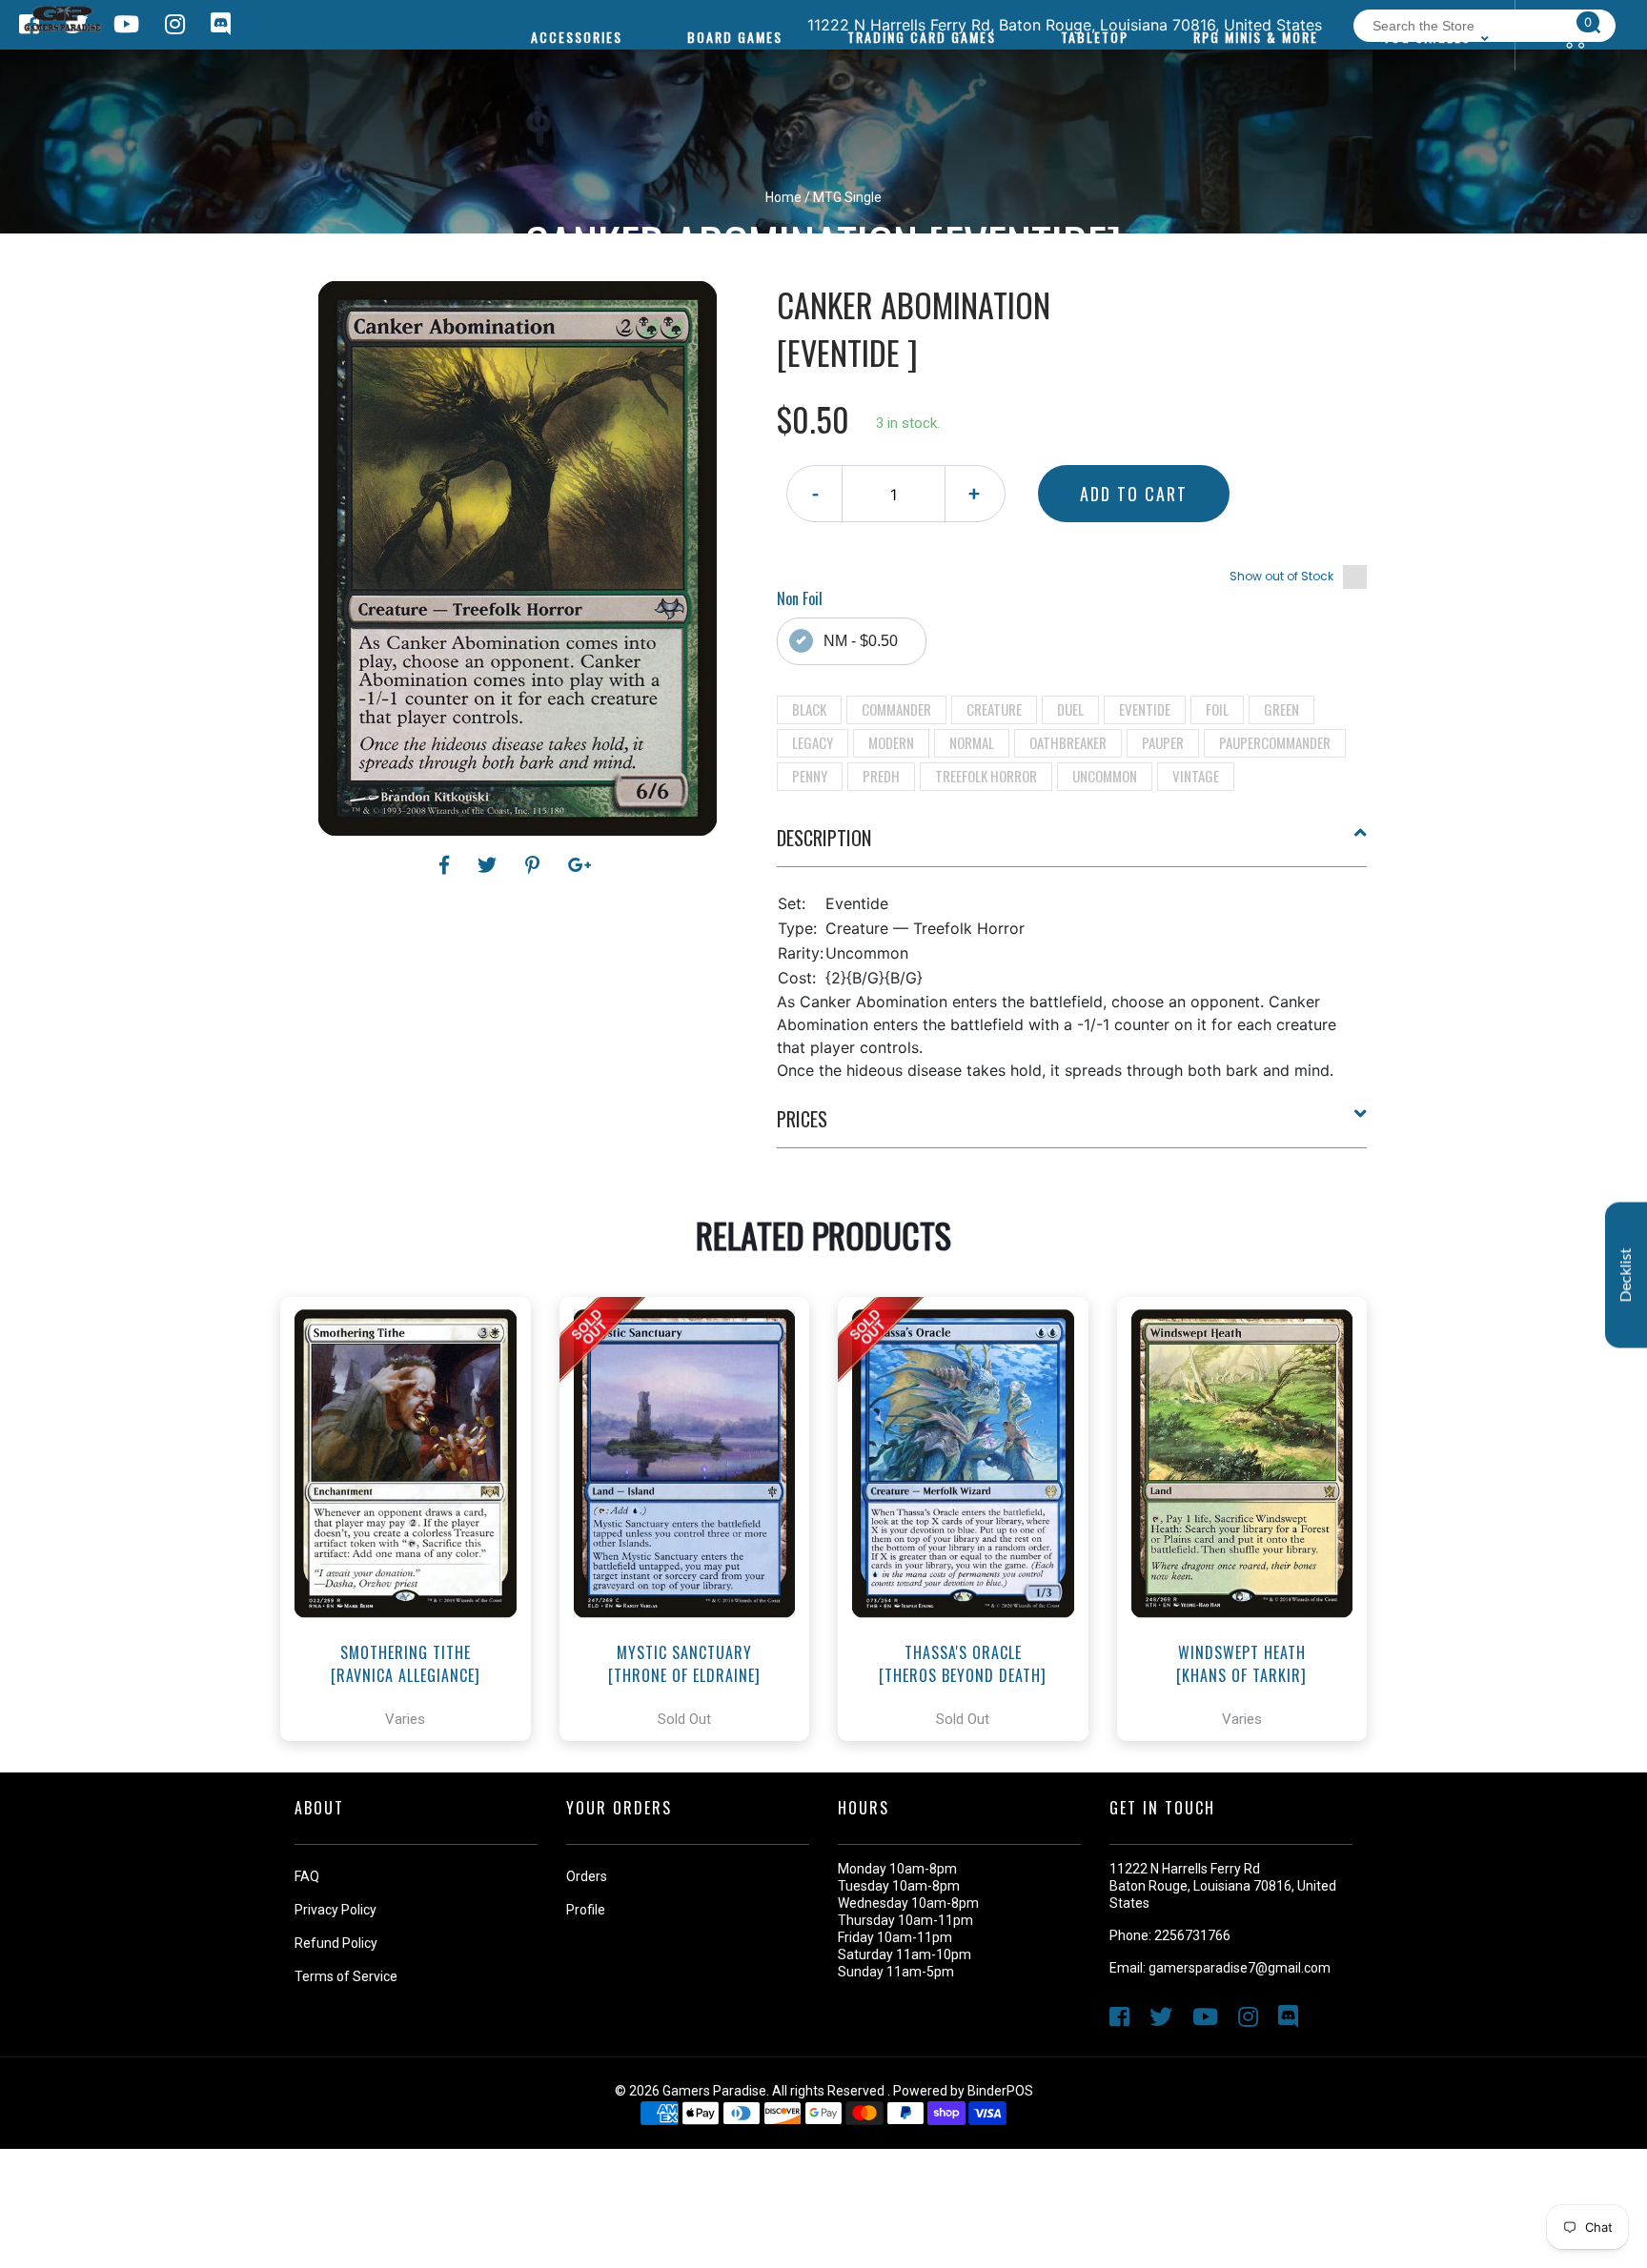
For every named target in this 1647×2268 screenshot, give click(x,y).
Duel (1070, 709)
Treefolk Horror (986, 776)
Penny (810, 776)
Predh (881, 776)
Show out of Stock (1281, 576)
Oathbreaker (1068, 742)
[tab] (1072, 845)
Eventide (1145, 709)
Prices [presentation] (802, 1119)
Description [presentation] (824, 838)
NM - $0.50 (861, 641)
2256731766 (1192, 1935)
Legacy (813, 742)
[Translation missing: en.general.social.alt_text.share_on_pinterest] (535, 865)
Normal (972, 742)
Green (1281, 709)
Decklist (1626, 1276)
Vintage (1196, 776)
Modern (891, 742)
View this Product (414, 1572)
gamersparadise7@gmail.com (1240, 1968)
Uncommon (1105, 776)
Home (783, 197)
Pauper (1163, 742)
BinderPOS (1000, 2091)
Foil (1217, 709)
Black (809, 709)
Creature (994, 709)
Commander (896, 709)
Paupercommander (1275, 742)
